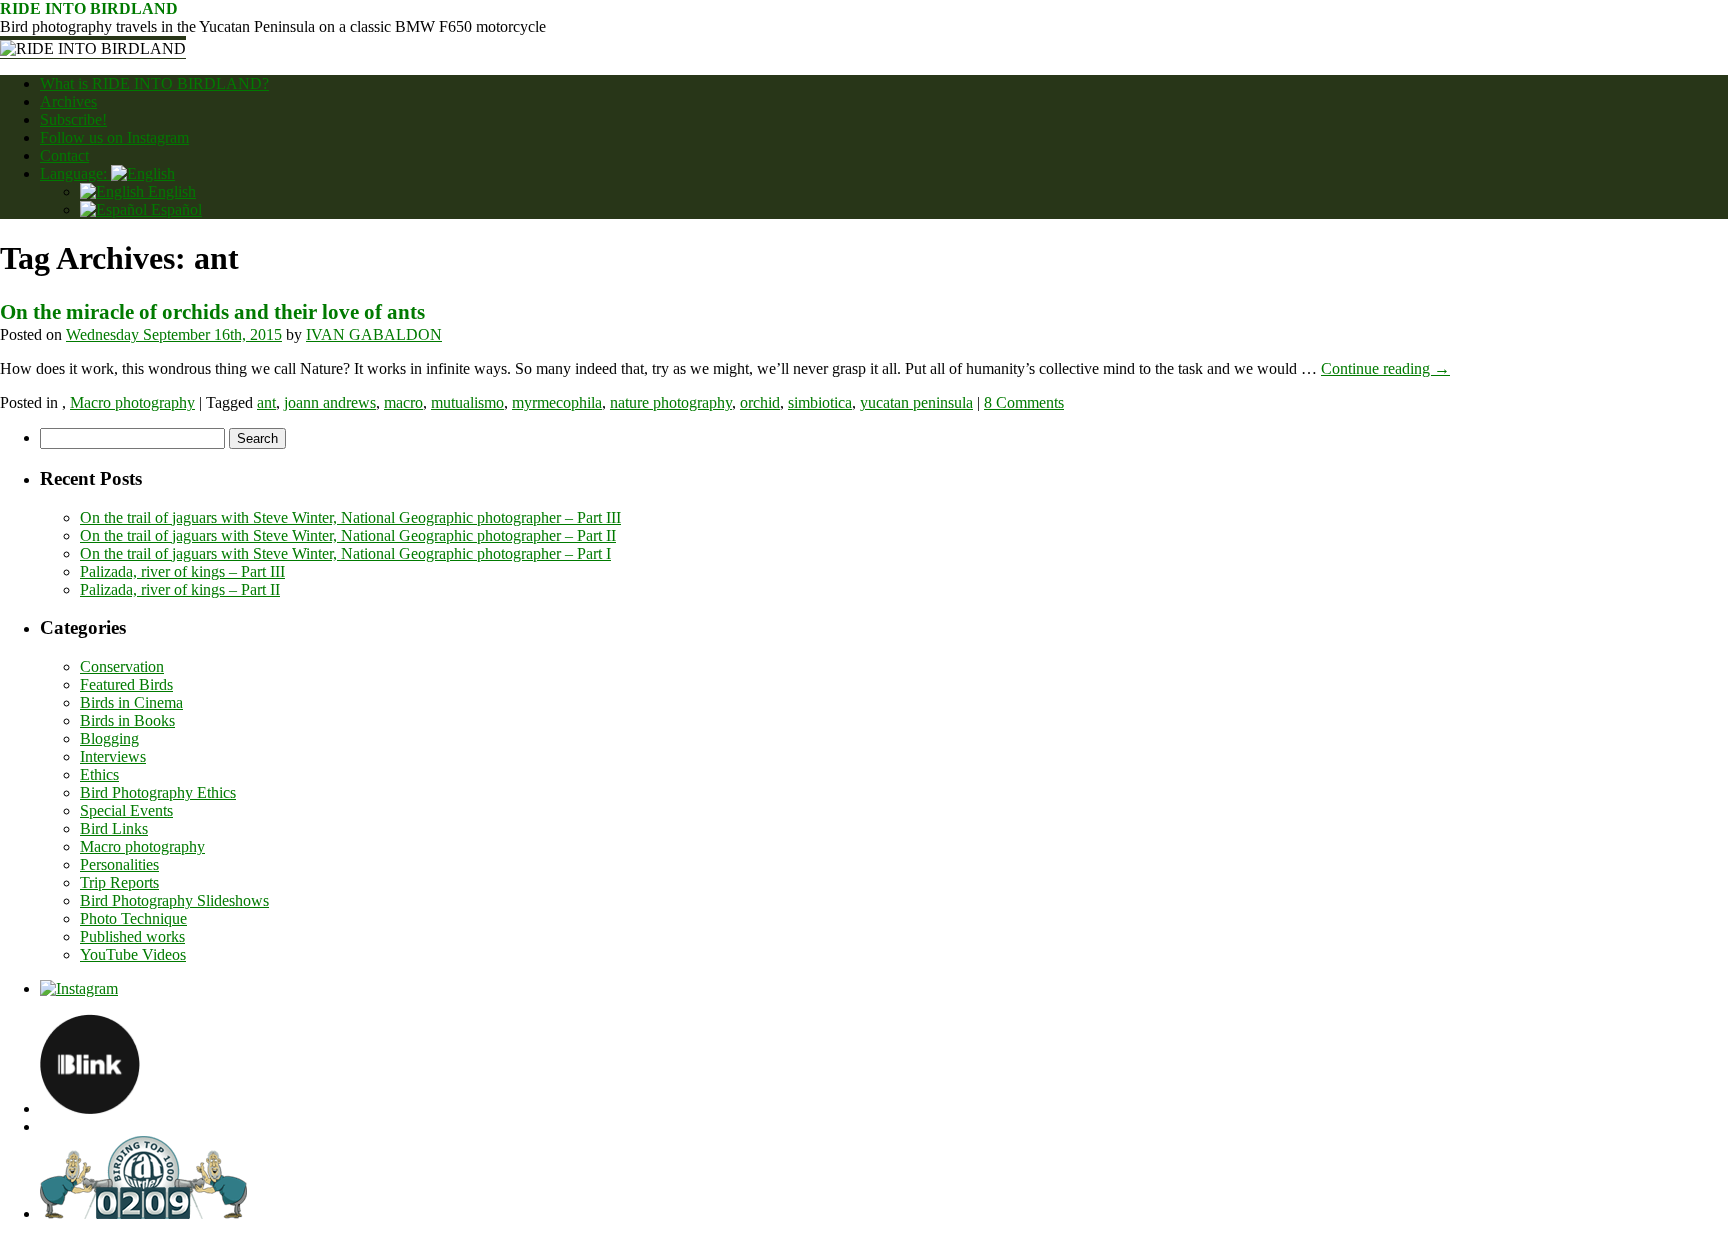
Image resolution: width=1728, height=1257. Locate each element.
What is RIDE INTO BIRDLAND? (154, 83)
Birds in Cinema (131, 702)
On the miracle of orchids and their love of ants (212, 312)
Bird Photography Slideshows (174, 900)
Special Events (126, 810)
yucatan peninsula (916, 402)
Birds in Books (127, 720)
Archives (68, 101)
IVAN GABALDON (374, 334)
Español (174, 209)
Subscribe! (73, 119)
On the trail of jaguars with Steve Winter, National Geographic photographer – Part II (348, 535)
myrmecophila (557, 402)
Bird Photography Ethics (158, 792)
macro (403, 402)
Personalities (119, 864)
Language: (75, 173)
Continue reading (1385, 368)
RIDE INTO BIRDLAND (89, 8)
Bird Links (114, 828)
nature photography (671, 402)
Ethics (99, 774)
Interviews (113, 756)
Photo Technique (133, 918)
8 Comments (1024, 402)
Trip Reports (119, 882)
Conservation (122, 666)
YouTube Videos (133, 954)
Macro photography (132, 402)
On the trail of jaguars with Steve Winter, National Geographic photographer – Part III (350, 517)
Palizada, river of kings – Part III (182, 571)
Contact (64, 155)
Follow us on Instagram (114, 137)
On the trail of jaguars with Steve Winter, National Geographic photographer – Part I (345, 553)
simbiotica (820, 402)
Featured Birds (126, 684)
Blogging (109, 738)
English (170, 191)
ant (266, 402)
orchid (760, 402)
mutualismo (467, 402)
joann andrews (330, 402)
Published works (132, 936)
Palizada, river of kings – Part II (180, 589)
